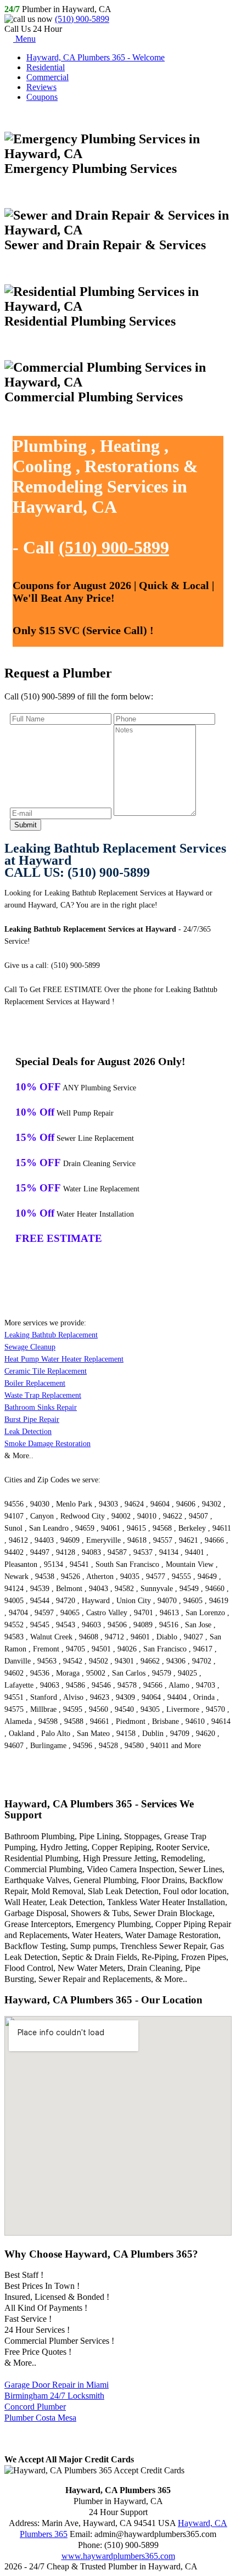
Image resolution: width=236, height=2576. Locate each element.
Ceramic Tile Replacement (46, 1371)
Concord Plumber (35, 2407)
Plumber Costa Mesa (40, 2418)
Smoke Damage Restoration (47, 1444)
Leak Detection (28, 1432)
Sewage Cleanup (30, 1347)
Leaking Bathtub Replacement (51, 1335)
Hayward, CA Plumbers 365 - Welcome (95, 57)
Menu (24, 39)
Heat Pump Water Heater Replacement (64, 1359)
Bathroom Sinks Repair (41, 1407)
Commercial (47, 77)
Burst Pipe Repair (32, 1419)
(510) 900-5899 (82, 19)
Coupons (42, 97)
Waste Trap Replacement (43, 1395)
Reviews (41, 87)
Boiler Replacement (35, 1383)
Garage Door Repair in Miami (57, 2385)
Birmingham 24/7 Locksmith (54, 2396)
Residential (46, 67)
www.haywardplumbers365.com (118, 2556)
